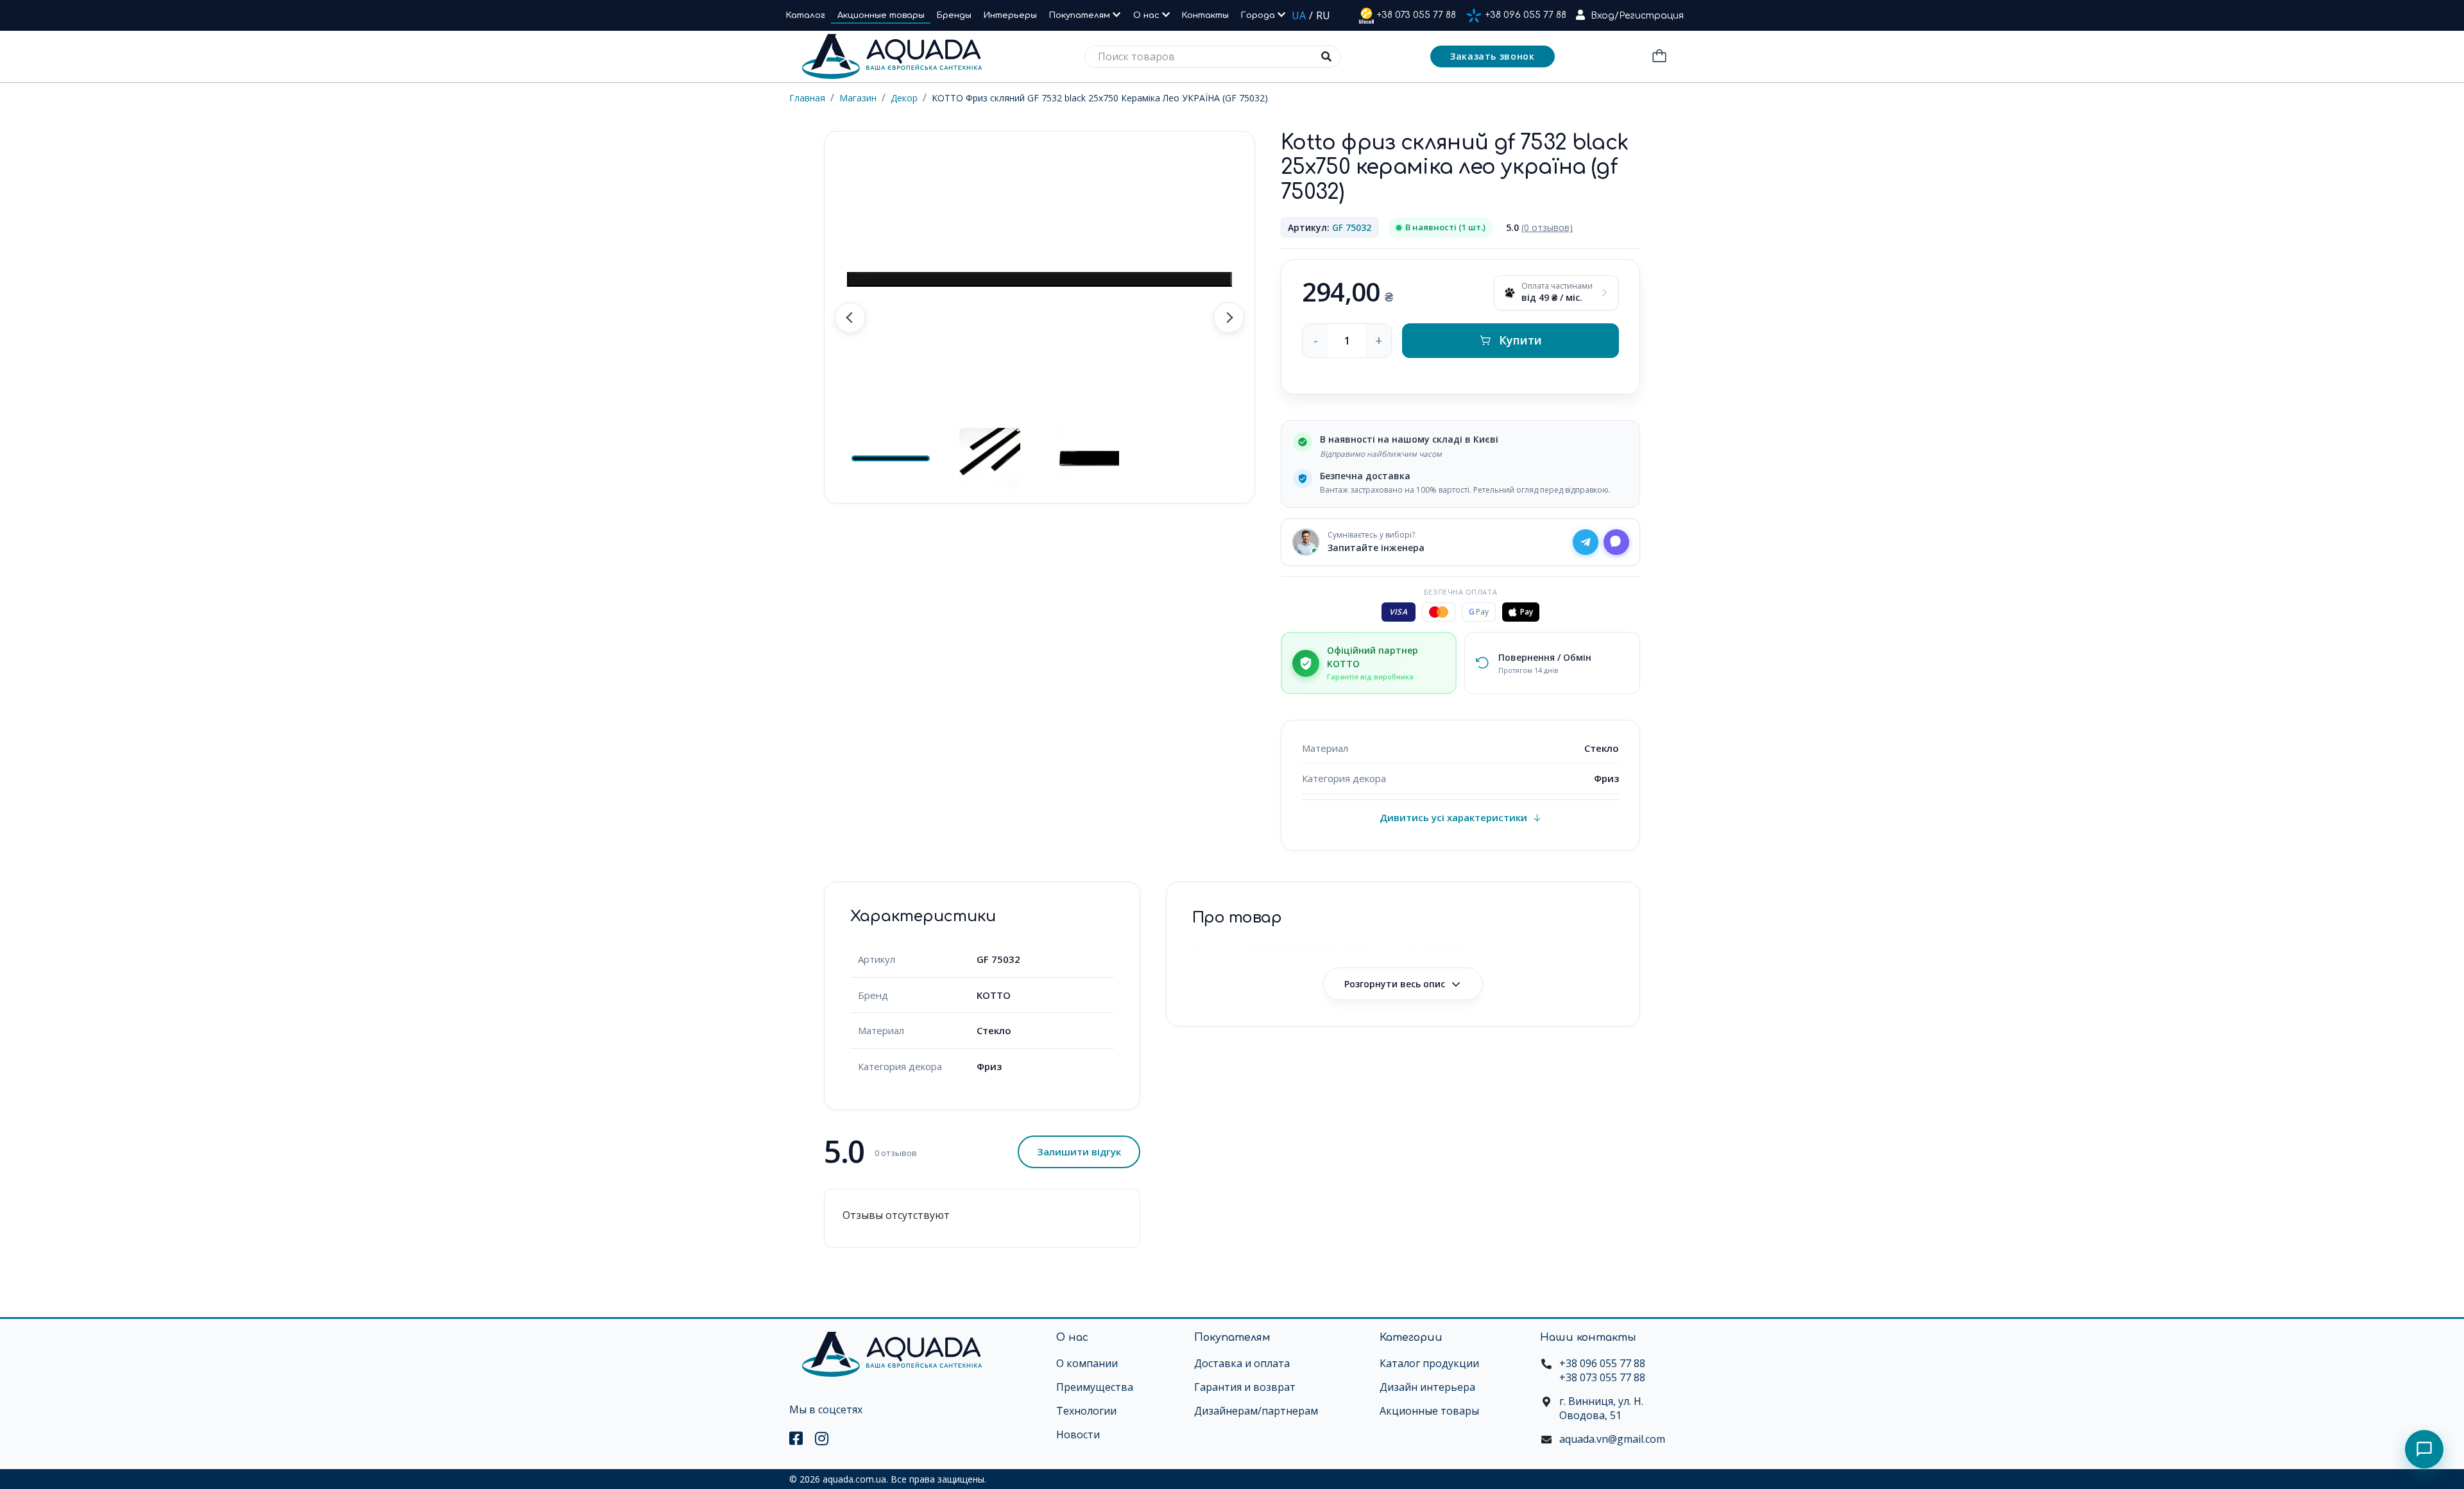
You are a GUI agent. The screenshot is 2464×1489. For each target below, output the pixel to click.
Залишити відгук (1079, 1152)
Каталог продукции (1429, 1363)
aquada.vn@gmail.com (1612, 1439)
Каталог (806, 15)
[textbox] (1213, 57)
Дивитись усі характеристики (1453, 817)
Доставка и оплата (1242, 1363)
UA (1299, 15)
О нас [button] (1148, 15)
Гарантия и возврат (1245, 1387)
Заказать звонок (1493, 56)
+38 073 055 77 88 (1416, 15)
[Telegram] (1586, 542)
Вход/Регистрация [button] (1637, 16)
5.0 (1539, 227)
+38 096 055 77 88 (1526, 15)
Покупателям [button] (1081, 15)
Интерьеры (1010, 15)
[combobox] (1213, 57)
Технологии (1086, 1411)
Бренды (954, 15)
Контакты (1205, 15)
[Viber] (1616, 542)
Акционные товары (881, 15)
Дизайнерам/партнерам (1256, 1411)
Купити (1520, 340)
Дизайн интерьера (1427, 1387)
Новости (1078, 1434)
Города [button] (1259, 15)
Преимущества (1095, 1387)
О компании (1087, 1363)
